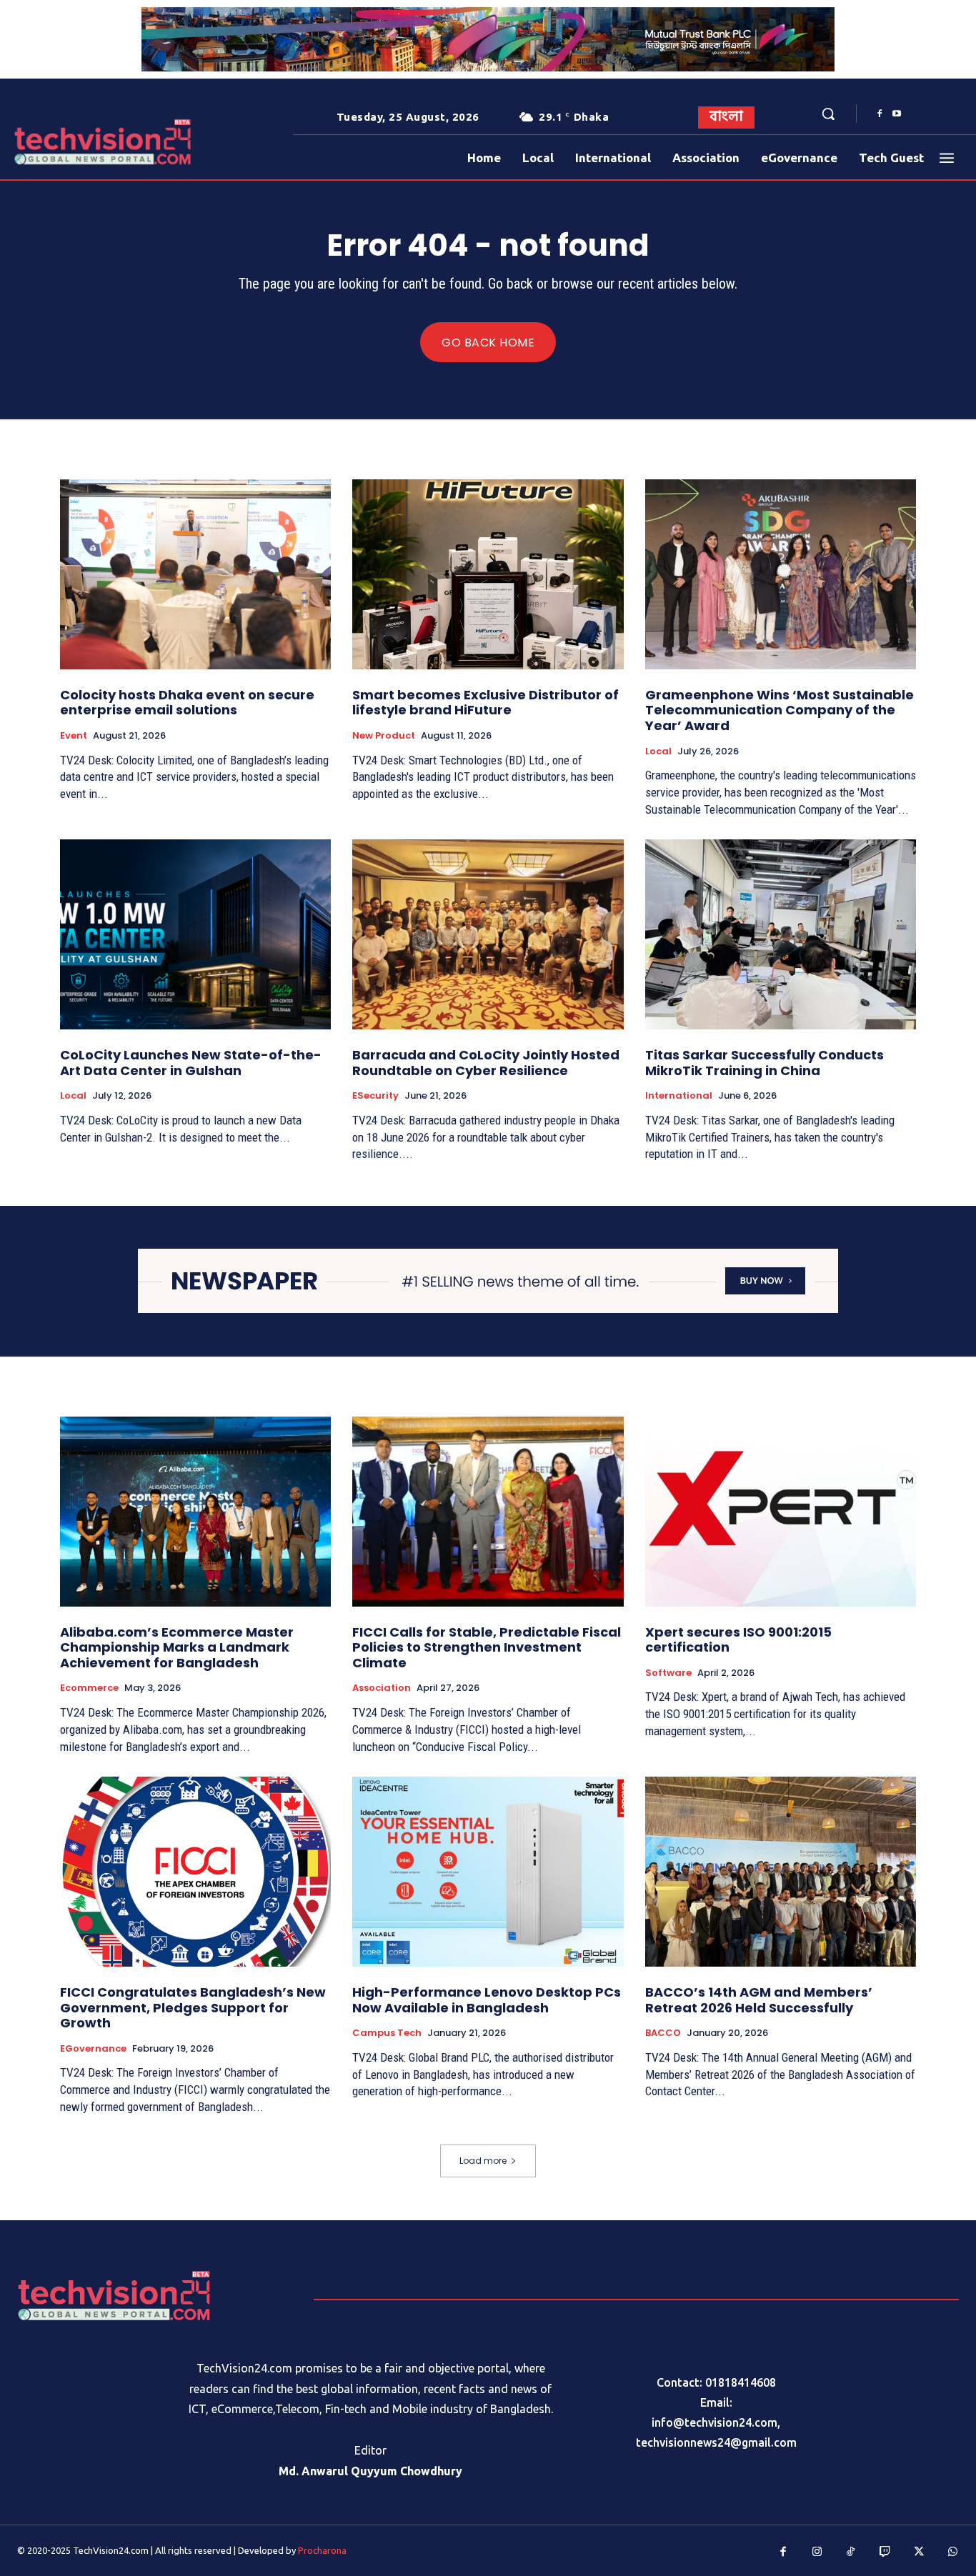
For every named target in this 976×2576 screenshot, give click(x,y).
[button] (828, 114)
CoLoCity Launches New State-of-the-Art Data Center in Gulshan (191, 1063)
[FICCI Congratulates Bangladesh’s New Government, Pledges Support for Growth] (195, 1872)
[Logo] (55, 142)
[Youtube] (897, 114)
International (679, 1096)
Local (658, 752)
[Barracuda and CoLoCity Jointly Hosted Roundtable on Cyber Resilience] (488, 934)
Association (382, 1688)
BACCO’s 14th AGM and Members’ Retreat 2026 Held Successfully (759, 2000)
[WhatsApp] (953, 2552)
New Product (384, 736)
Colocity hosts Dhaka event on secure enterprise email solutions (187, 703)
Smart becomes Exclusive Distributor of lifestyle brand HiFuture (485, 703)
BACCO (663, 2033)
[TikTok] (851, 2552)
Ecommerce (89, 1688)
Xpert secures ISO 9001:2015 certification (738, 1640)
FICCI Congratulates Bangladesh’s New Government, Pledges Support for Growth (193, 2007)
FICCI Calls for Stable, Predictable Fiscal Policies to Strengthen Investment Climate (487, 1647)
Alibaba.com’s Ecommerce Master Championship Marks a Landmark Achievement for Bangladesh (177, 1647)
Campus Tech (387, 2033)
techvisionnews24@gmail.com (716, 2442)
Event (74, 736)
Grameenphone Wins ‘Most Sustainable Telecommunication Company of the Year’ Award (780, 710)
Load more (483, 2161)
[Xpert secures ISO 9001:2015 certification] (781, 1512)
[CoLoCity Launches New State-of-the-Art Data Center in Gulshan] (195, 934)
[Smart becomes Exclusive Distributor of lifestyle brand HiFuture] (488, 574)
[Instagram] (817, 2552)
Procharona (322, 2550)
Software (668, 1673)
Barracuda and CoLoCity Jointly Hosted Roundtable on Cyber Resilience (486, 1063)
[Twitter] (919, 2552)
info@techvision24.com (714, 2422)
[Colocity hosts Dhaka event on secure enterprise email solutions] (195, 574)
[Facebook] (880, 114)
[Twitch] (885, 2552)
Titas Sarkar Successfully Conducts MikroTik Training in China (765, 1063)
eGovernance (93, 2049)
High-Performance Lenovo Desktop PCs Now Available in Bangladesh (487, 2000)
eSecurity (375, 1096)
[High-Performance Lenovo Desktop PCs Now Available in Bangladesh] (488, 1872)
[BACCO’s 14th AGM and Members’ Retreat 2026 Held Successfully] (781, 1872)
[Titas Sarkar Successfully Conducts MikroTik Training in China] (781, 934)
